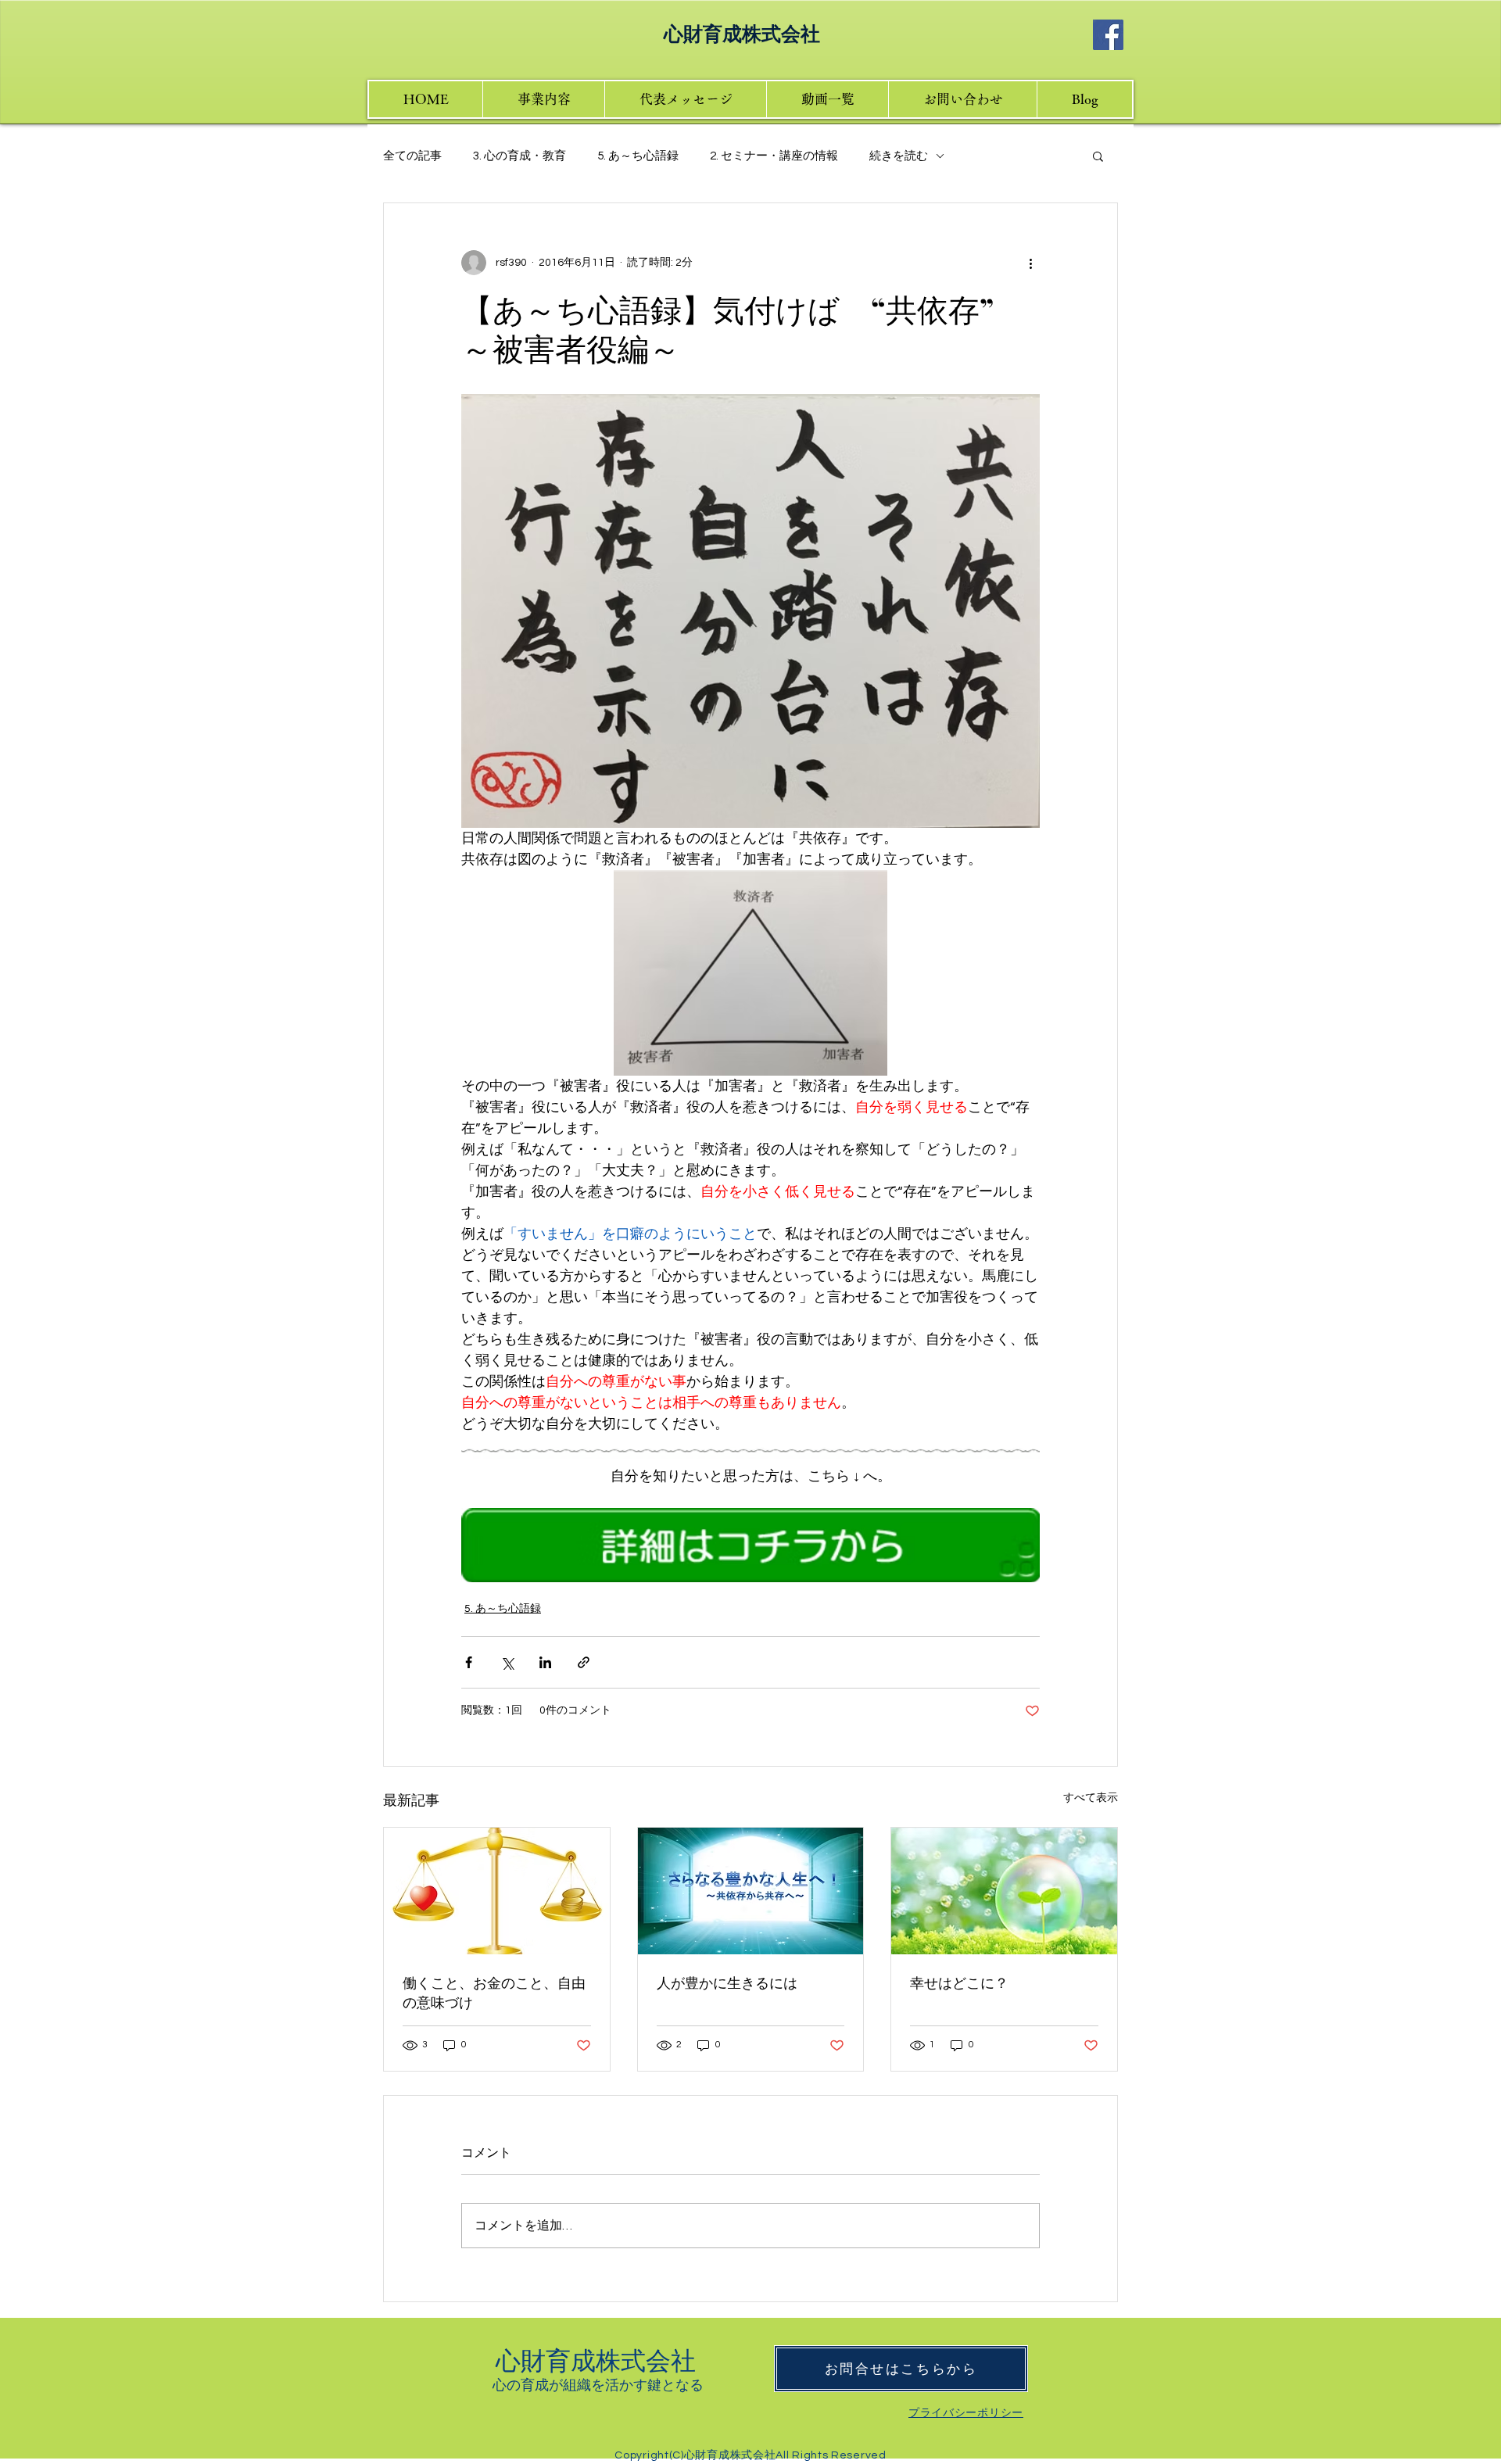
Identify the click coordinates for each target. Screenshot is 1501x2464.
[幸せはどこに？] (1004, 1891)
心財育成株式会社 (598, 2359)
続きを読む (899, 156)
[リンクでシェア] (584, 1662)
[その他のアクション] (1030, 263)
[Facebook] (1108, 35)
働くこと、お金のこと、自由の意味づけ (494, 1992)
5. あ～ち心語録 (638, 156)
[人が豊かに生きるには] (751, 1891)
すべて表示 (1091, 1798)
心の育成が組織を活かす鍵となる (598, 2384)
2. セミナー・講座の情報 (774, 156)
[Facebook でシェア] (469, 1662)
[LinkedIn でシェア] (545, 1662)
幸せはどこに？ (959, 1982)
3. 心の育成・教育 (519, 156)
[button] (1098, 156)
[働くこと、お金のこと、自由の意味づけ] (497, 1891)
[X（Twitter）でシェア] (507, 1662)
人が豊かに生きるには (727, 1982)
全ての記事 (412, 156)
